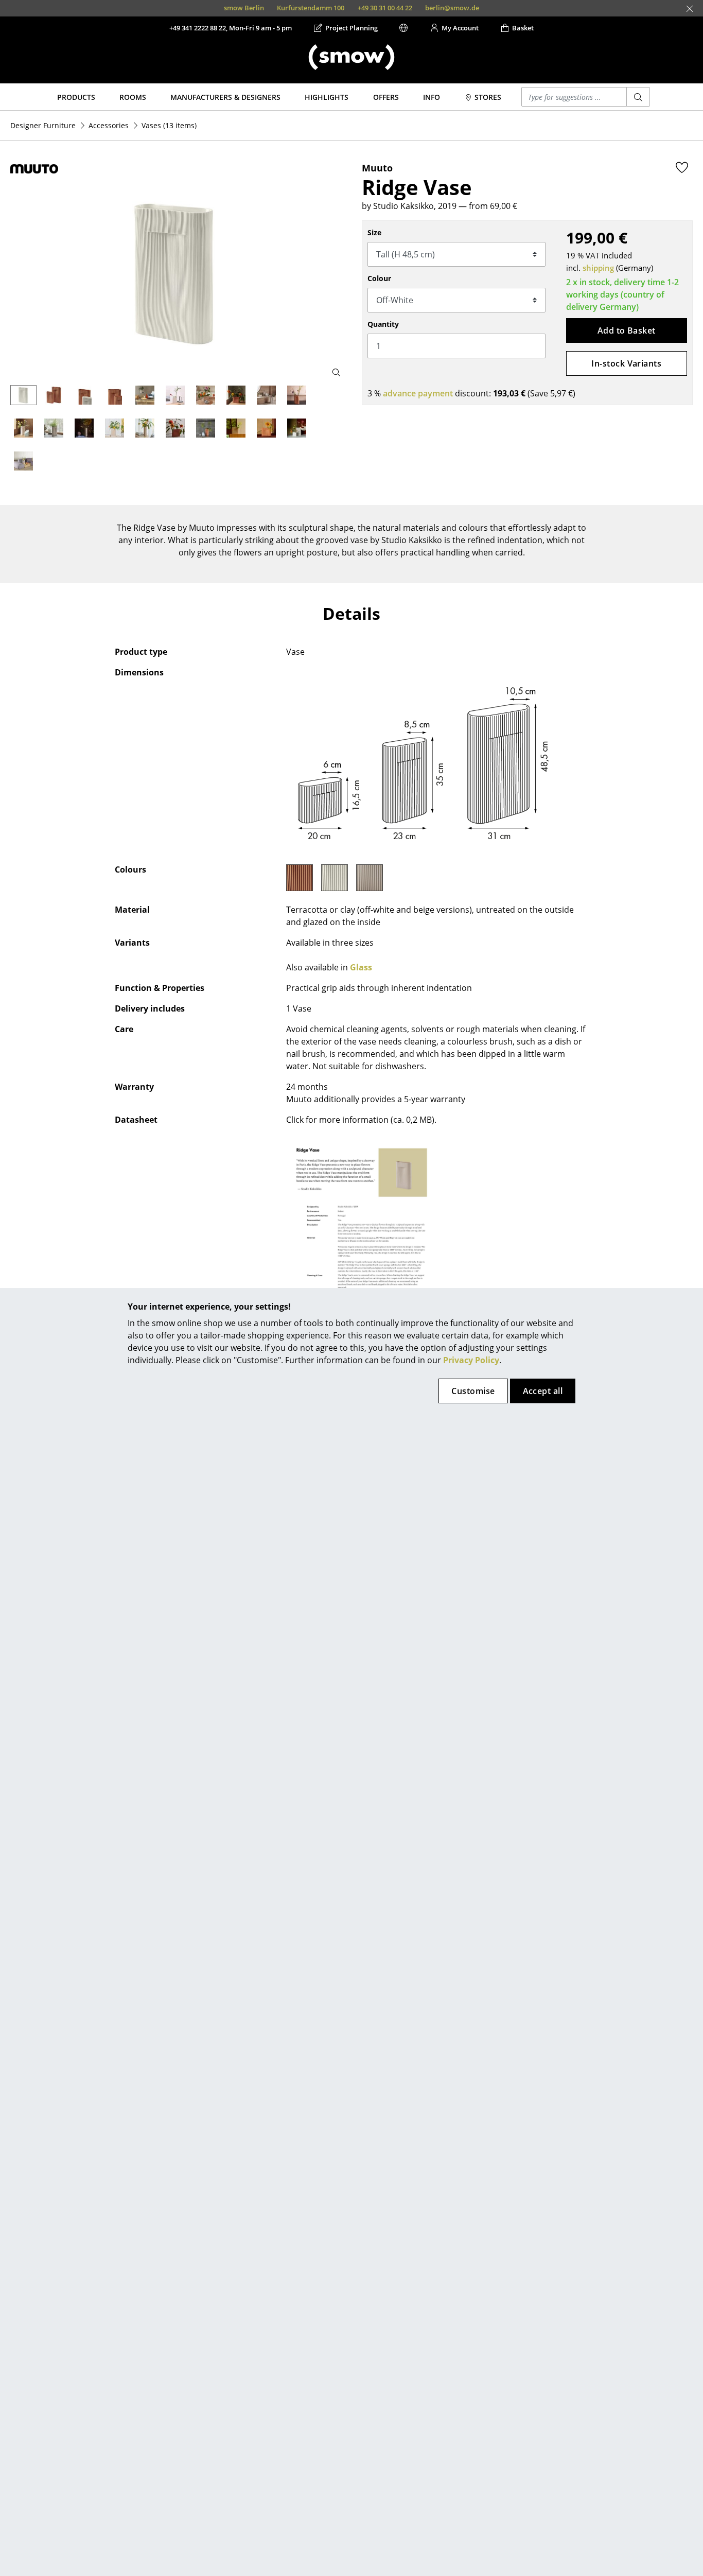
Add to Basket (627, 330)
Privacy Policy (471, 1360)
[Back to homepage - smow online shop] (351, 57)
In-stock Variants (626, 363)
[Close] (690, 9)
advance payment (418, 393)
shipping (598, 268)
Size (374, 232)
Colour (379, 278)
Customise (473, 1391)
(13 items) (169, 125)
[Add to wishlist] (682, 167)
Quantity (383, 324)
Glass (361, 967)
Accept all (543, 1391)
